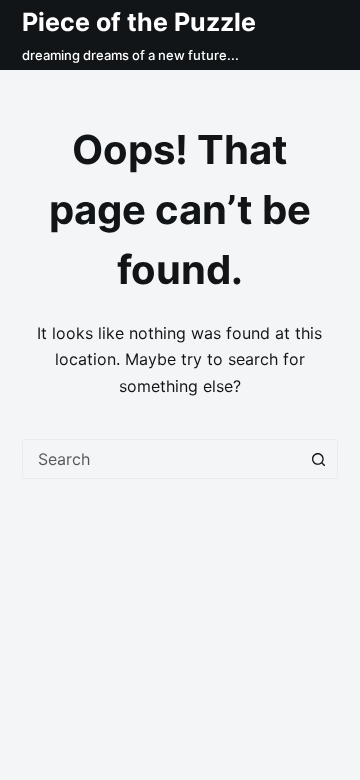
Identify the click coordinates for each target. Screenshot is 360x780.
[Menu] (329, 35)
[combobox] (161, 459)
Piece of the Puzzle (139, 22)
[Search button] (318, 459)
